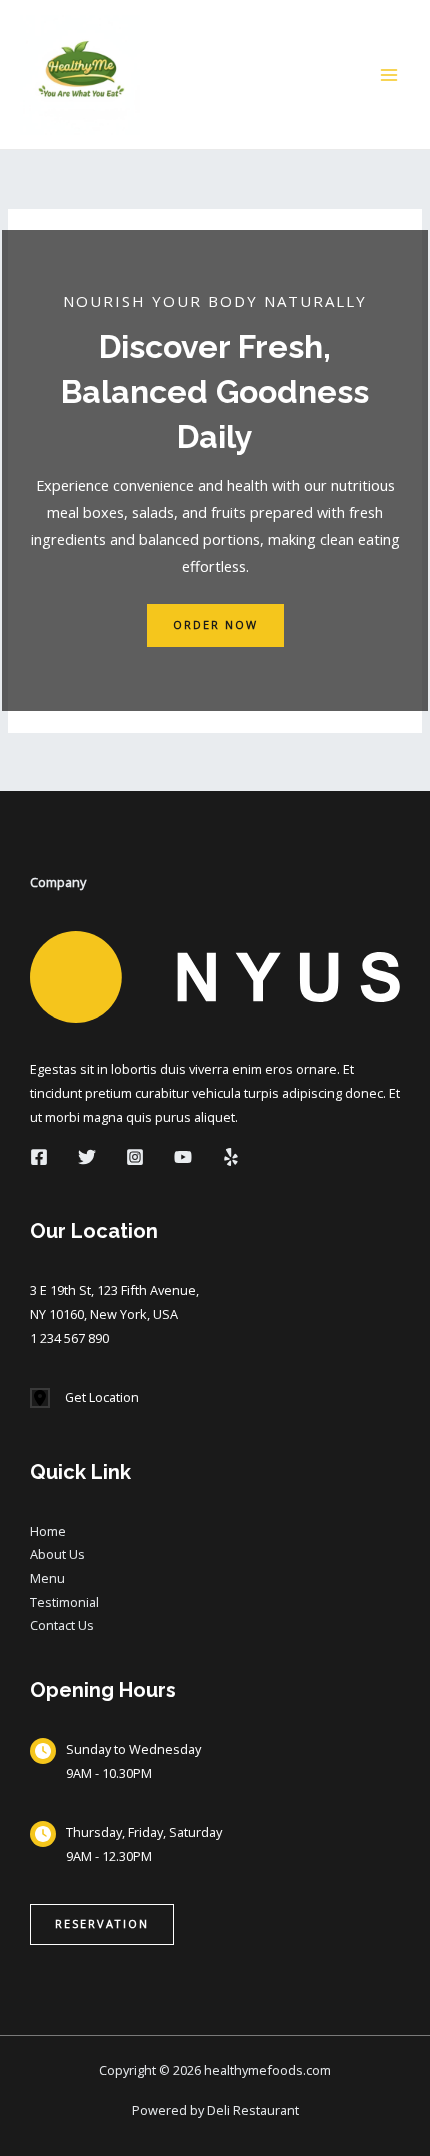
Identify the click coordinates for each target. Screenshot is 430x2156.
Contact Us (62, 1625)
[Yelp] (231, 1157)
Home (48, 1531)
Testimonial (64, 1602)
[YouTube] (183, 1157)
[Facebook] (39, 1157)
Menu (47, 1578)
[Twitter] (87, 1157)
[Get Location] (84, 1398)
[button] (215, 625)
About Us (57, 1554)
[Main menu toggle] (389, 75)
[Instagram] (135, 1157)
